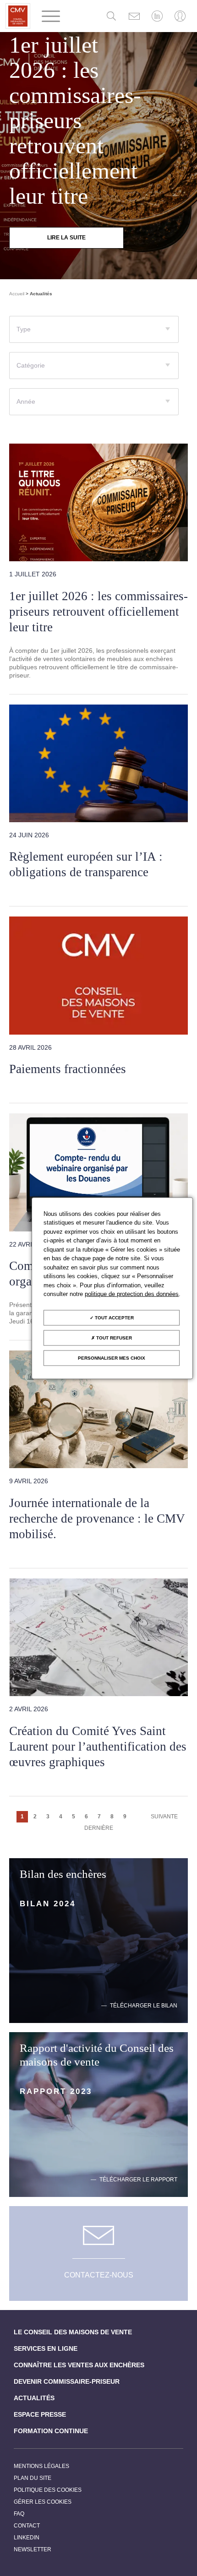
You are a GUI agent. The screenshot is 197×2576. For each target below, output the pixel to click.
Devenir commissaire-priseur (67, 2381)
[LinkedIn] (157, 16)
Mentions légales (41, 2466)
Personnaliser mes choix (112, 1358)
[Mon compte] (180, 16)
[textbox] (94, 333)
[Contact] (134, 16)
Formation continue (51, 2431)
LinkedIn (27, 2538)
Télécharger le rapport (138, 2180)
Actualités (34, 2398)
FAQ (19, 2514)
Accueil (17, 294)
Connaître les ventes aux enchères (79, 2365)
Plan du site (33, 2478)
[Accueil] (18, 16)
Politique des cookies (48, 2490)
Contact (27, 2526)
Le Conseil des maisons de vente (73, 2332)
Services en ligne (46, 2348)
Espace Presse (40, 2414)
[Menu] (51, 16)
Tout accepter (114, 1317)
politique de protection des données (132, 1294)
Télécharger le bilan (144, 2006)
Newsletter (33, 2549)
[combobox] (94, 329)
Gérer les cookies (43, 2502)
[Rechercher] (111, 16)
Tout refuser (113, 1337)
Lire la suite (66, 238)
